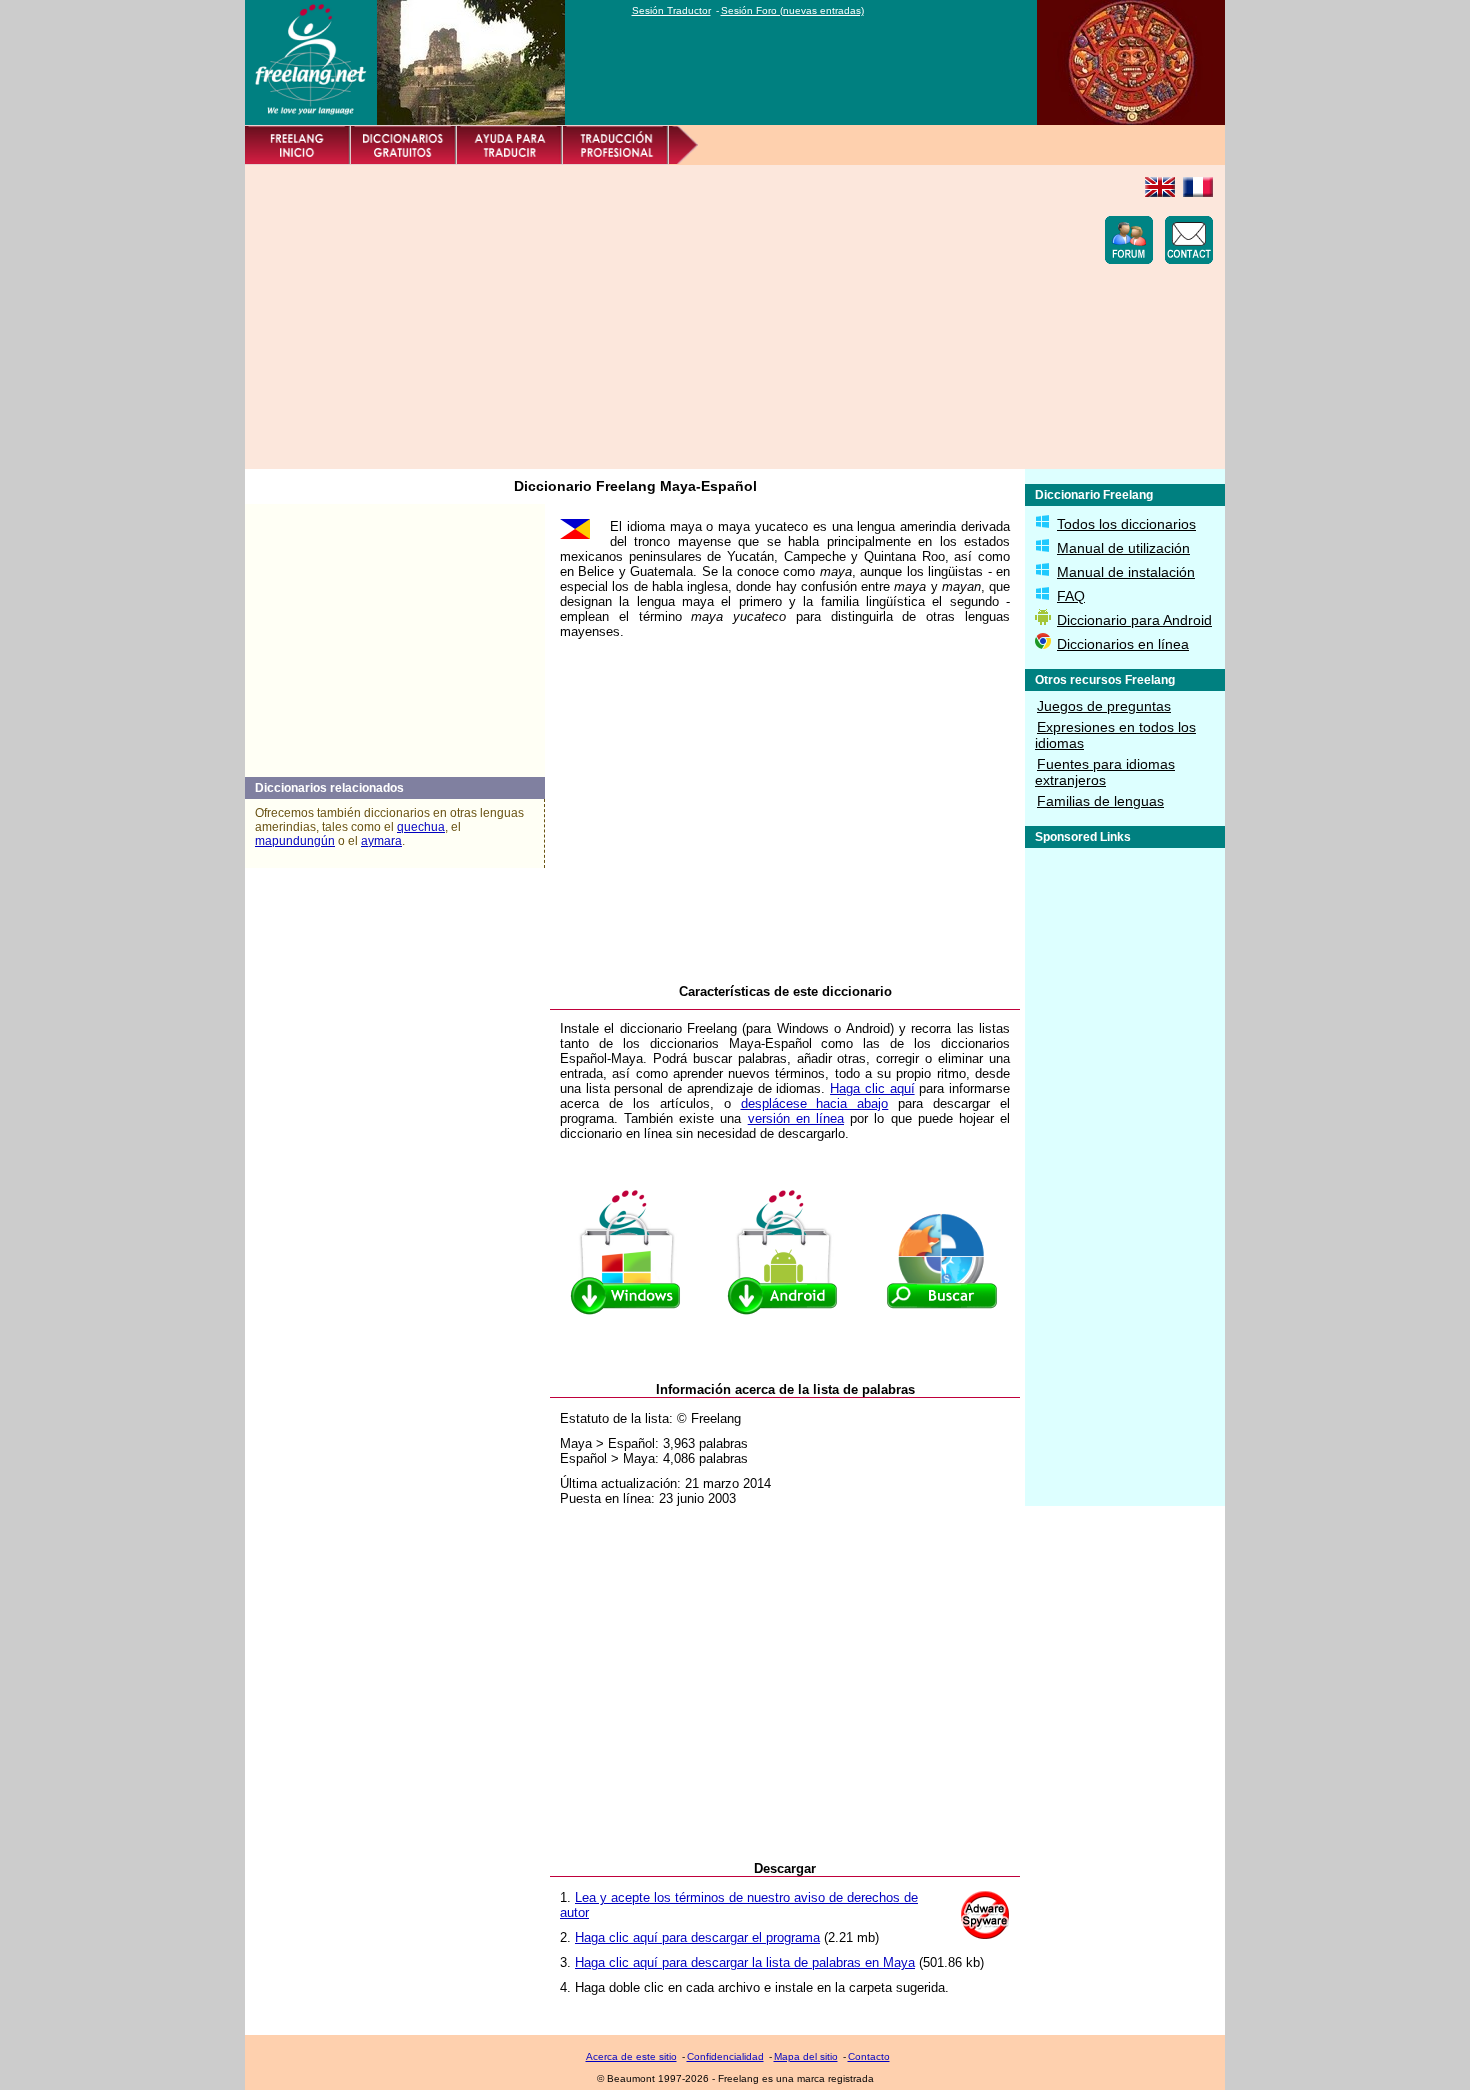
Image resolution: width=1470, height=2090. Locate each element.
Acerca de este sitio (631, 2056)
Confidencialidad (725, 2056)
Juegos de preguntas (1104, 706)
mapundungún (295, 841)
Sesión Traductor (671, 10)
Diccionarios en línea (1123, 644)
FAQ (1071, 596)
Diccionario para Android (1134, 620)
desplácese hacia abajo (815, 1103)
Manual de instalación (1126, 572)
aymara (381, 841)
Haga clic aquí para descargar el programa (697, 1937)
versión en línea (796, 1118)
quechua (421, 827)
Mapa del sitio (806, 2056)
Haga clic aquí (872, 1088)
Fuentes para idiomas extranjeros (1105, 772)
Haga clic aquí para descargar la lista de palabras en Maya (745, 1962)
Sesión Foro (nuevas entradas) (792, 10)
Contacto (869, 2056)
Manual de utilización (1123, 548)
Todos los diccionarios (1126, 524)
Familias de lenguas (1100, 801)
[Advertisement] (621, 317)
